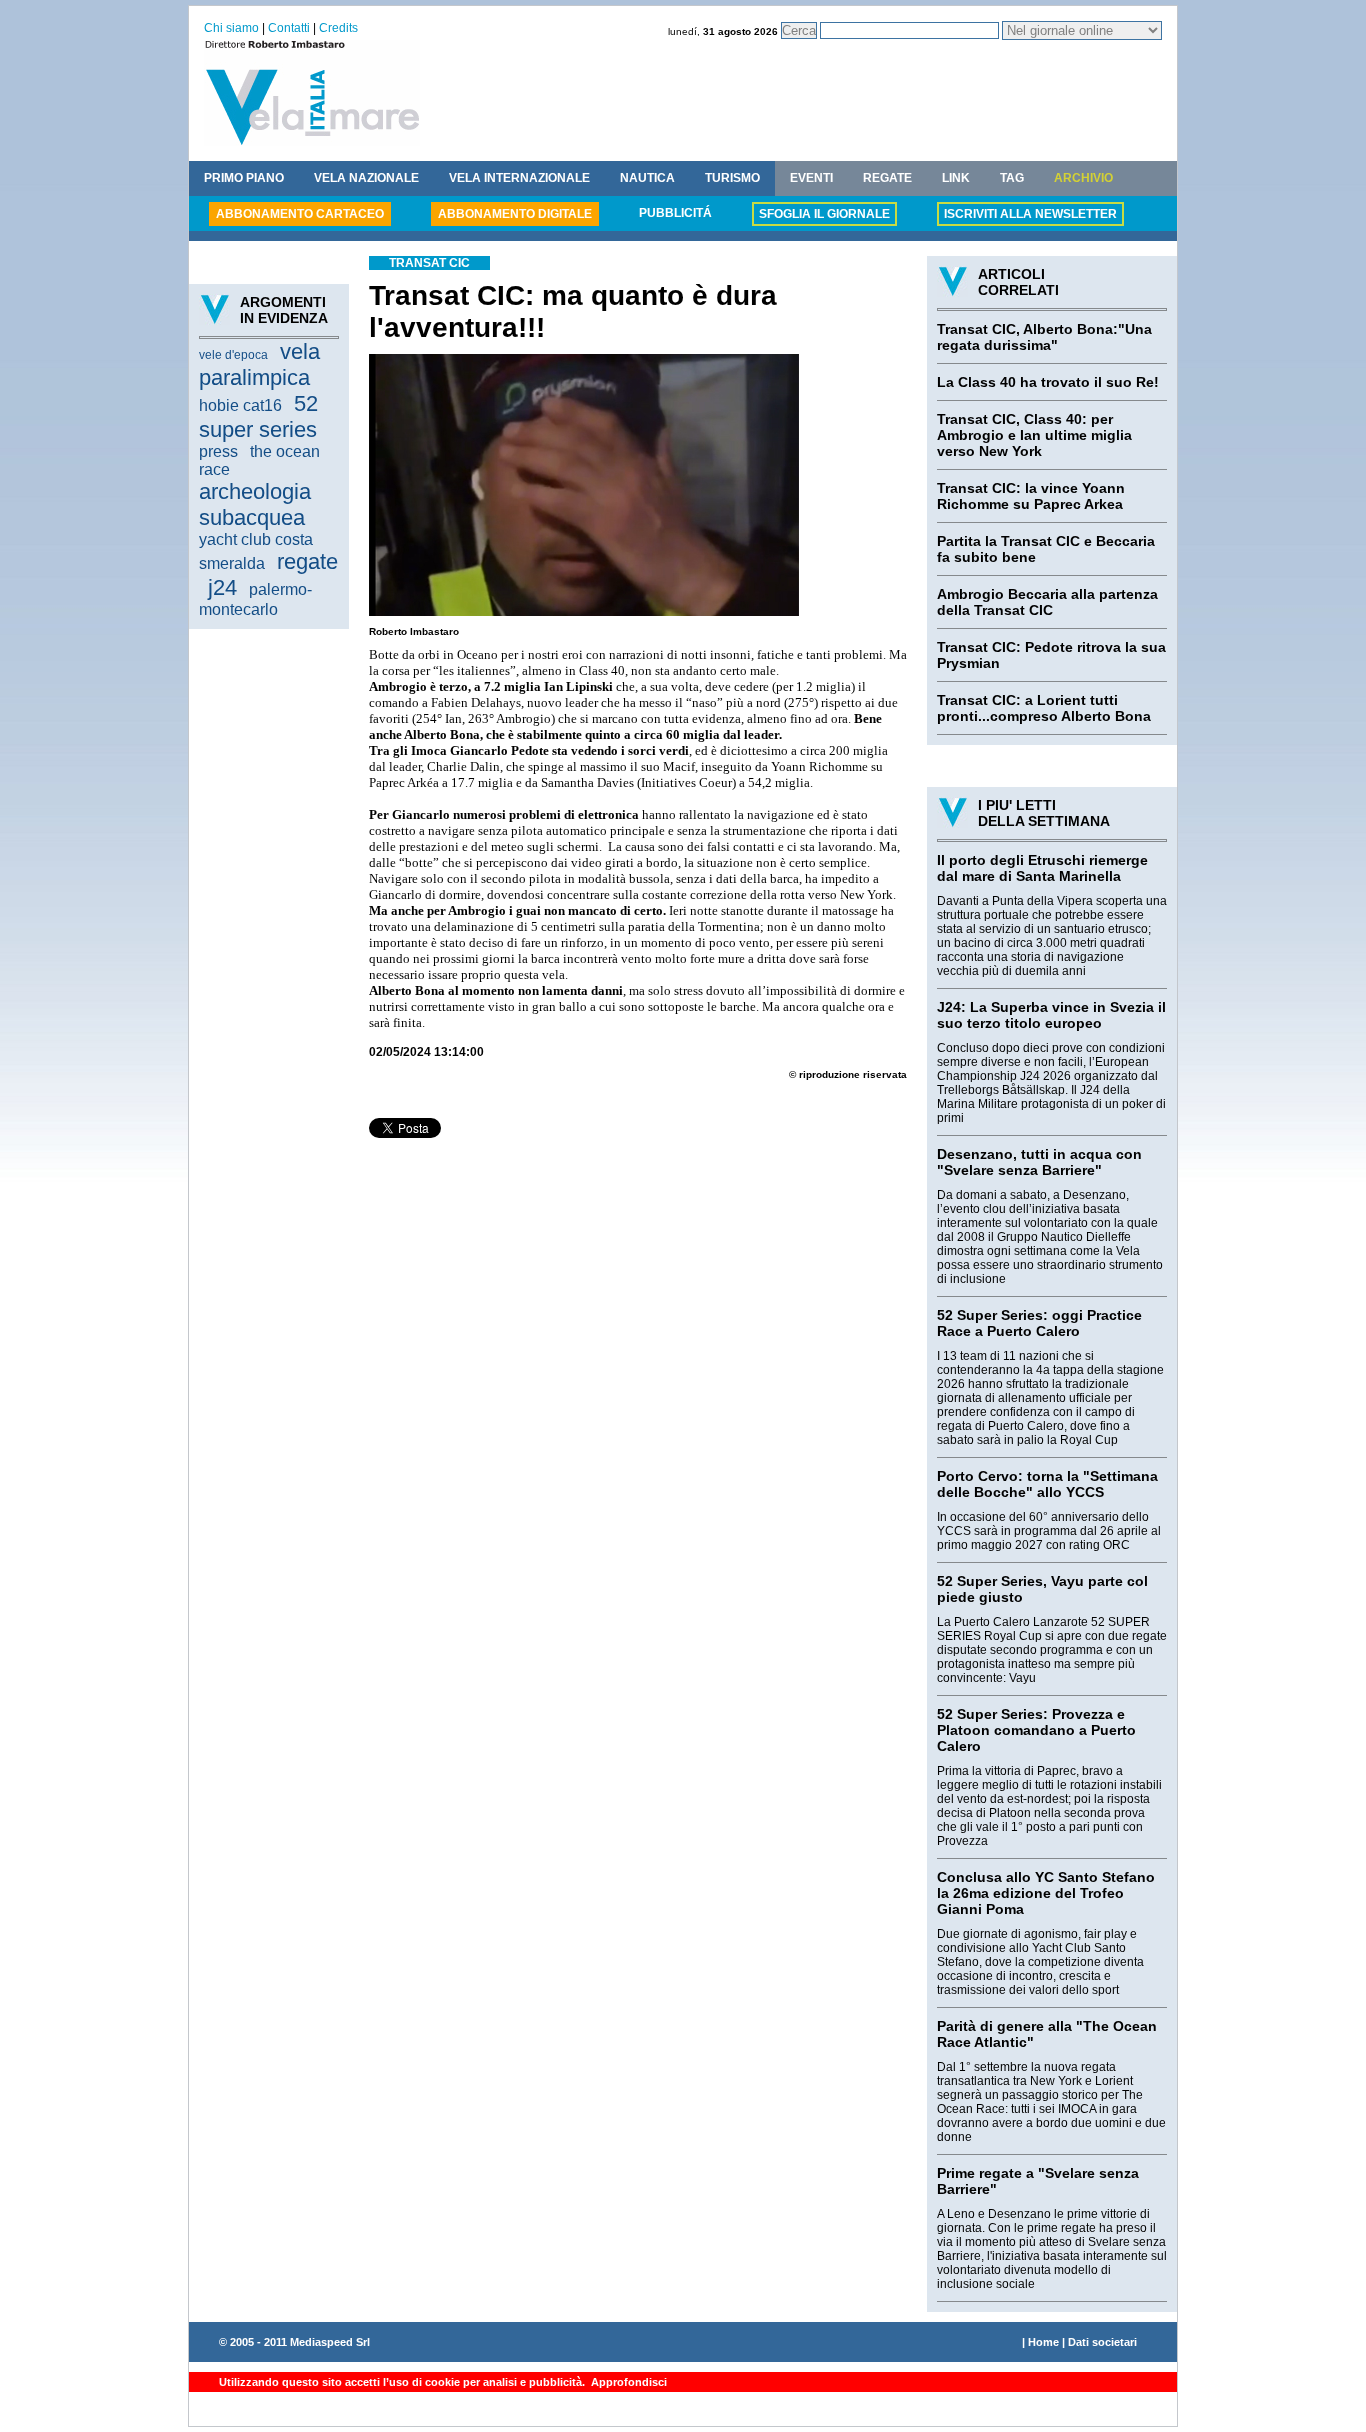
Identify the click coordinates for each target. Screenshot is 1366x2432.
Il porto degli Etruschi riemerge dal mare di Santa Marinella (1042, 868)
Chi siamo (231, 28)
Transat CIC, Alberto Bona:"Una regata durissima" (1044, 337)
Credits (338, 28)
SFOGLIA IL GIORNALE (824, 214)
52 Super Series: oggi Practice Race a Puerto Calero (1039, 1323)
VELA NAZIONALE (366, 178)
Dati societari (1102, 2342)
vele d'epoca (233, 355)
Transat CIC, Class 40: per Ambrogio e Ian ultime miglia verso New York (1034, 435)
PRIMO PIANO (244, 178)
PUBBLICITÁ (675, 213)
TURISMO (732, 178)
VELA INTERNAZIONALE (519, 178)
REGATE (887, 178)
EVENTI (811, 178)
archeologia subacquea (255, 504)
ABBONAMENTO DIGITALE (515, 214)
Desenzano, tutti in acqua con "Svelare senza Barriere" (1039, 1162)
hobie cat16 (240, 405)
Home (1043, 2342)
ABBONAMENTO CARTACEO (300, 214)
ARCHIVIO (1083, 178)
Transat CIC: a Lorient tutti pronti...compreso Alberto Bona (1044, 708)
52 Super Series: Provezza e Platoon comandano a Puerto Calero (1036, 1730)
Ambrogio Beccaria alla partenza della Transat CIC (1047, 602)
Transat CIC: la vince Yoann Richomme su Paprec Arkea (1031, 496)
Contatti (289, 28)
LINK (956, 178)
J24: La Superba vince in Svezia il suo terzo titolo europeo (1051, 1015)
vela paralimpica (259, 364)
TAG (1012, 178)
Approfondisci (627, 2382)
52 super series (258, 416)
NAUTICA (647, 178)
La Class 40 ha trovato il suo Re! (1048, 382)
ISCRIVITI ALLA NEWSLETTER (1030, 214)
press (218, 451)
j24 (222, 587)
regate (307, 561)
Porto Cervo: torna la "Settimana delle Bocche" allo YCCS (1047, 1484)
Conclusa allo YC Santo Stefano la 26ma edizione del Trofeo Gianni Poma (1046, 1893)
